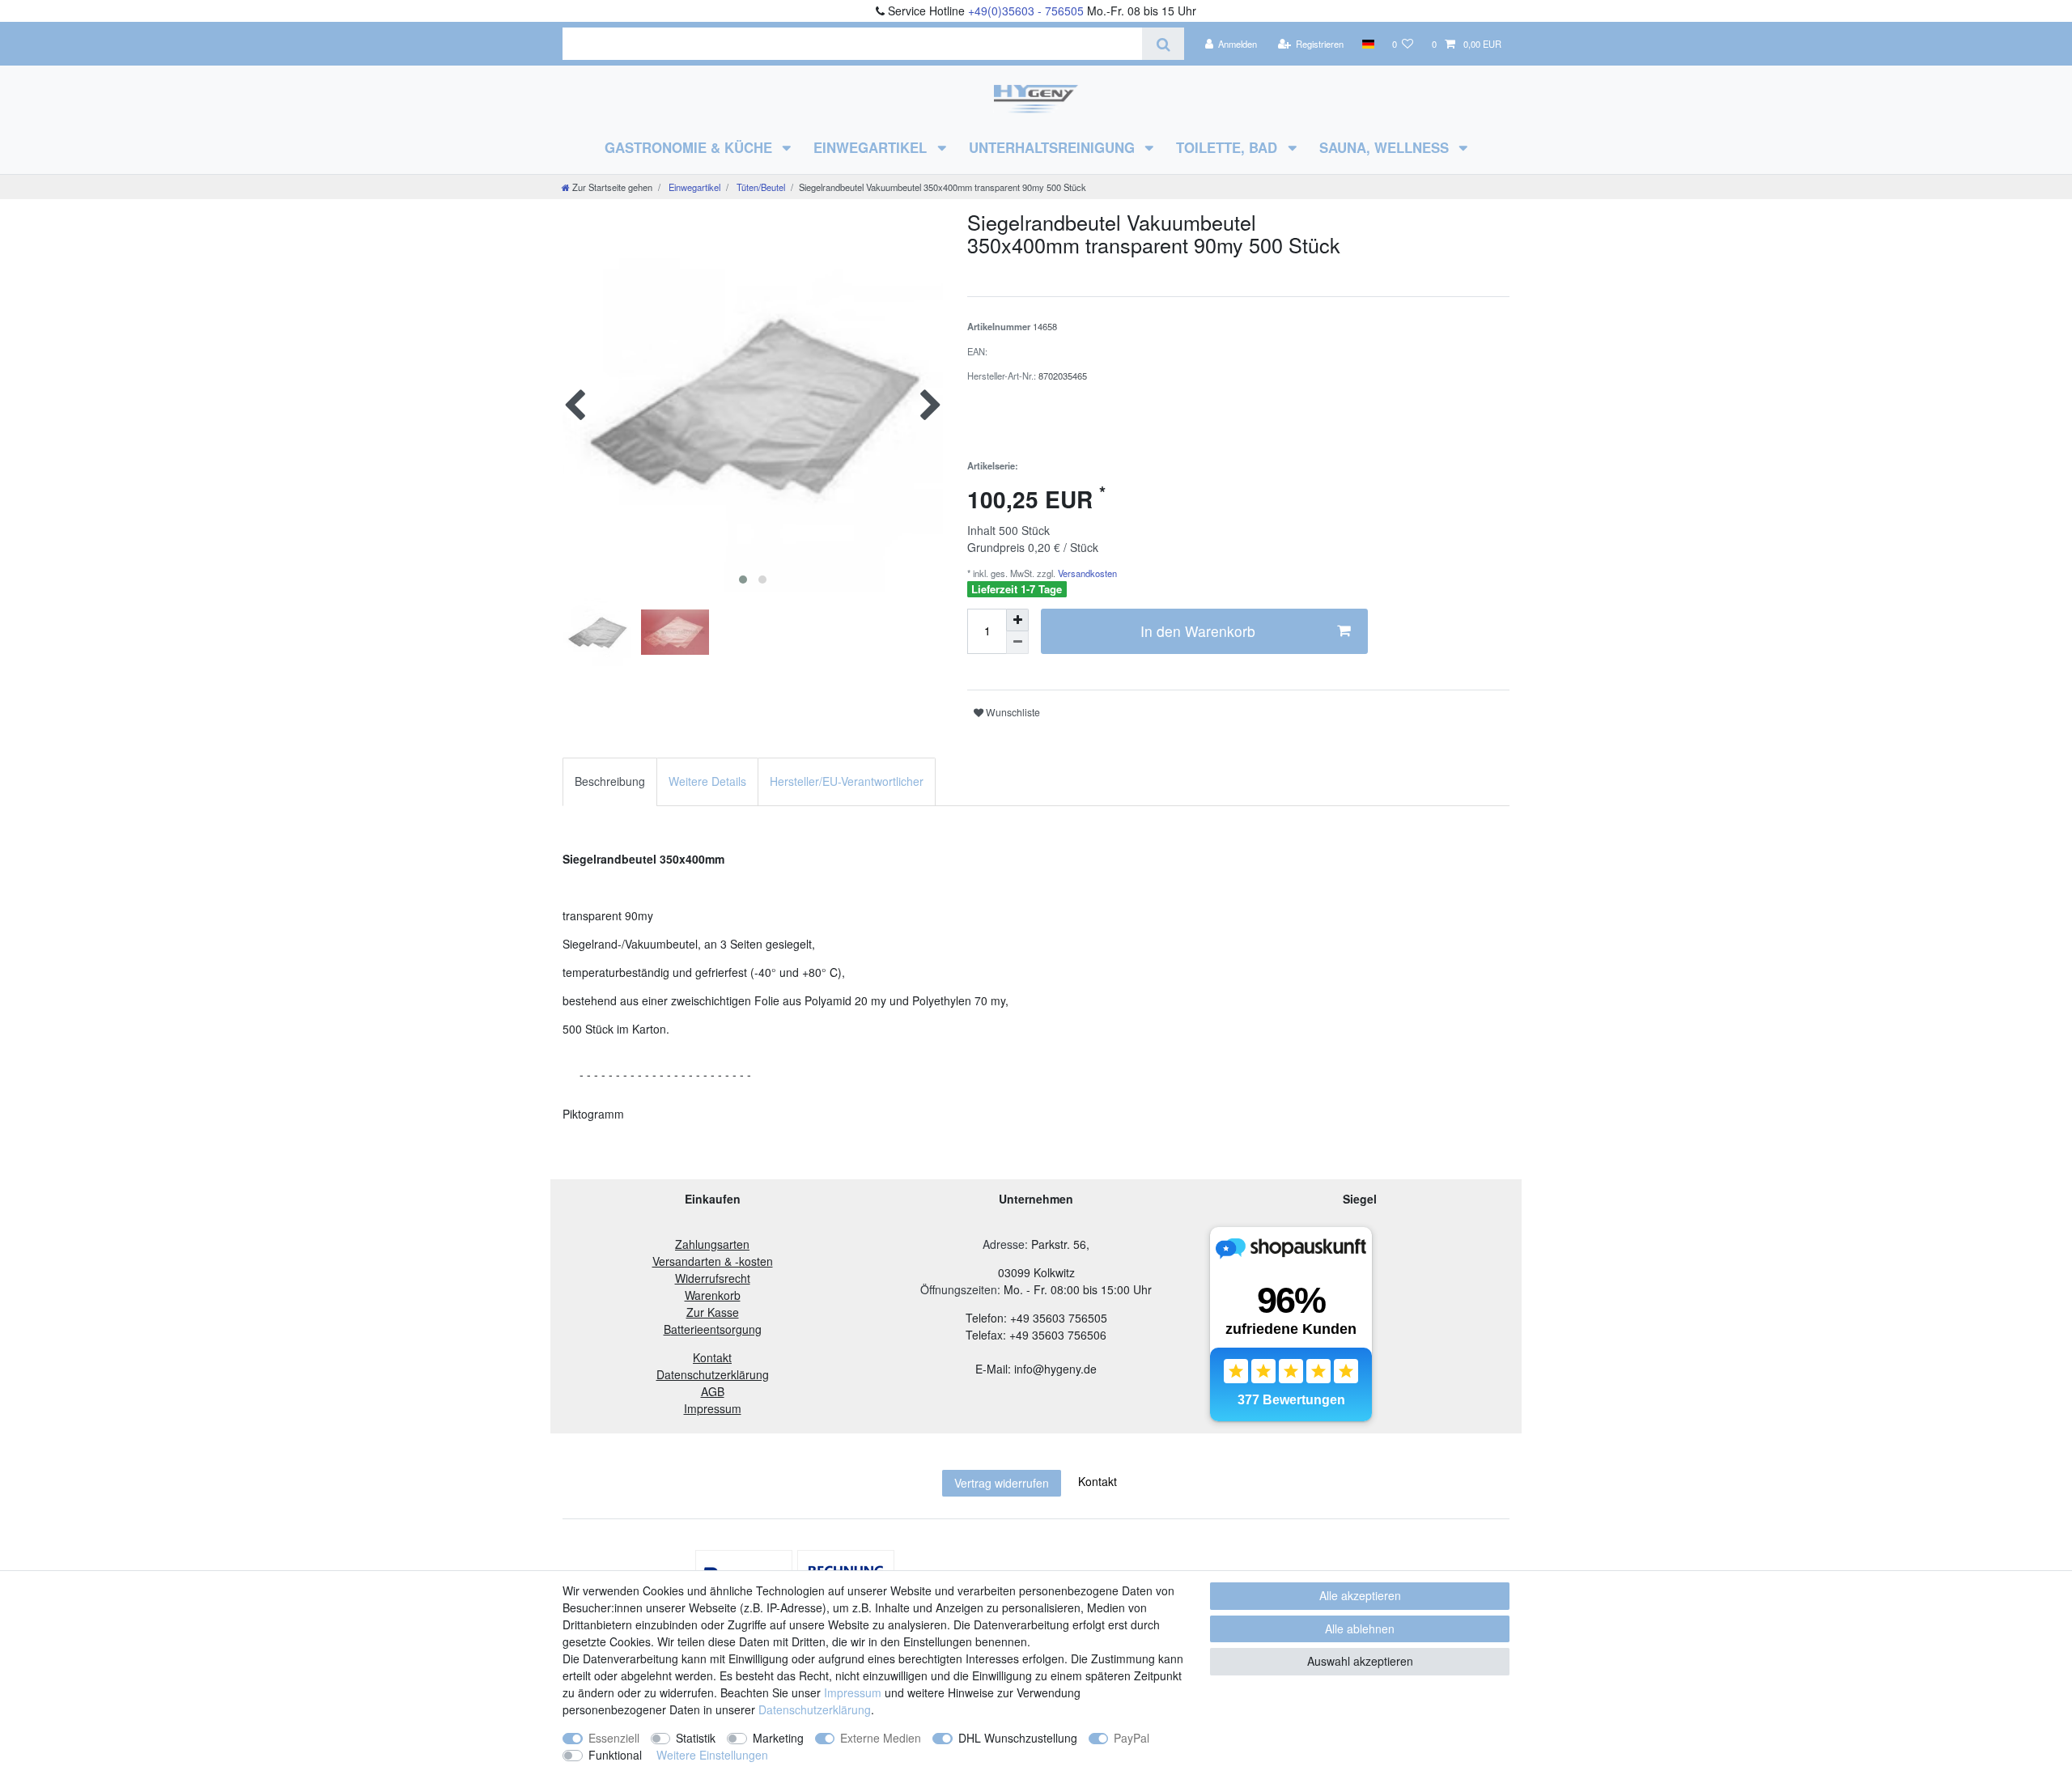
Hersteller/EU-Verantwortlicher (847, 781)
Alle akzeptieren (1360, 1595)
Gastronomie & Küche (690, 147)
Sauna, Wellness (1386, 147)
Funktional (615, 1755)
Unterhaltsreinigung (1054, 147)
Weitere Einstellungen (712, 1755)
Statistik (696, 1738)
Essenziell (614, 1738)
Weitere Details (707, 781)
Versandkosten (1086, 573)
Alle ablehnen (1360, 1628)
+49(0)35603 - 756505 (1026, 11)
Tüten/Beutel (760, 187)
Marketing (778, 1738)
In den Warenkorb (1198, 631)
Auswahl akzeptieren (1360, 1661)
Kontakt (1098, 1481)
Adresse (1004, 1244)
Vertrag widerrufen (1002, 1483)
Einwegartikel (872, 147)
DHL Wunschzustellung (1018, 1738)
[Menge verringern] (1017, 643)
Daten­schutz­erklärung (815, 1709)
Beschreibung (610, 781)
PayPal (1132, 1738)
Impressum (853, 1692)
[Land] (1367, 44)
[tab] (610, 781)
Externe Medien (881, 1738)
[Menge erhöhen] (1017, 620)
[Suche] (1163, 44)
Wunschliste (1012, 712)
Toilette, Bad (1229, 147)
